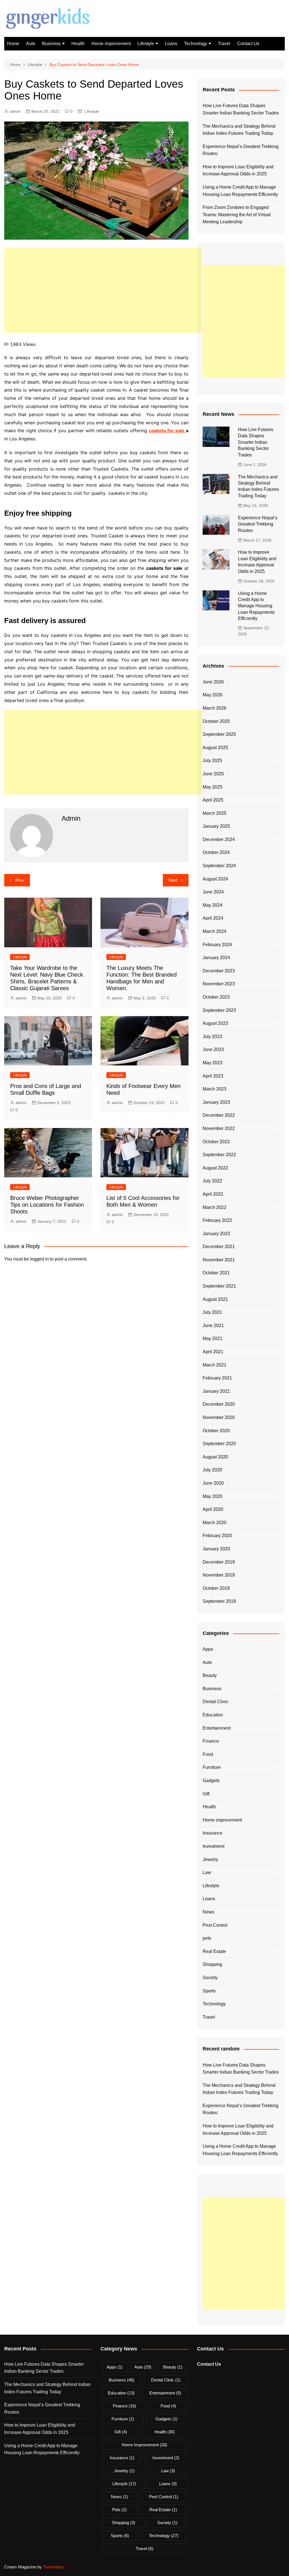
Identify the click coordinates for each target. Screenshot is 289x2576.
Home (13, 44)
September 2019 (219, 1601)
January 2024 (216, 958)
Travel (224, 44)
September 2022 (219, 1155)
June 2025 (213, 774)
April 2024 (213, 918)
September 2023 (219, 1010)
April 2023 (213, 1076)
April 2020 (213, 1509)
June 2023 (213, 1049)
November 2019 (219, 1575)
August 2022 (215, 1168)
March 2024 (214, 931)
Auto (31, 44)
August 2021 (215, 1299)
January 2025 (216, 826)
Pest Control (215, 1925)
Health (78, 44)
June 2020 (213, 1483)
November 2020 (219, 1417)
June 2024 (213, 892)
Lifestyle (146, 44)
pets (207, 1938)
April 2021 (213, 1352)
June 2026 (213, 682)
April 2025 (213, 800)
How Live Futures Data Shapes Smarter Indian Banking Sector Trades (241, 109)
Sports (209, 1991)
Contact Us (248, 44)
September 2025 (219, 734)
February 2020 (217, 1536)
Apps (208, 1649)
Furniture (212, 1767)
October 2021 (216, 1273)
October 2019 (216, 1588)
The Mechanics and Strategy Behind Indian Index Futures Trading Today (239, 130)
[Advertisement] (103, 290)
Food (208, 1754)
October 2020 (216, 1431)
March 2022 (214, 1207)
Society (210, 1978)
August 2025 (215, 748)
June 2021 (213, 1325)
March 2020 (214, 1523)
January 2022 (216, 1234)
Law (207, 1872)
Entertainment (217, 1728)
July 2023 (212, 1037)
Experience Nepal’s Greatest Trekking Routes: (241, 150)
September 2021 (219, 1286)
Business (51, 44)
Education (213, 1715)
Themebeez (54, 2567)
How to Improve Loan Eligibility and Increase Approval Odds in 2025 (238, 170)
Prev (20, 880)
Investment (214, 1846)
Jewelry (210, 1859)
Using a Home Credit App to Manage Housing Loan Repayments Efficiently (240, 191)
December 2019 (219, 1562)
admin (15, 111)
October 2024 (216, 852)
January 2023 (216, 1102)
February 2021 (217, 1378)
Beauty (210, 1675)
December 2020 (219, 1404)
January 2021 (216, 1391)
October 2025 (216, 721)
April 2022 (213, 1194)
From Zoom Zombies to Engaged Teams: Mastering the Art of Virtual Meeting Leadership (237, 215)
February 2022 (217, 1220)
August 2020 (215, 1457)
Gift (206, 1794)
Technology (196, 44)
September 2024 (219, 866)
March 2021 (214, 1365)
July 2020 (212, 1470)
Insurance (213, 1833)
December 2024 (219, 839)
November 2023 (219, 984)
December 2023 (219, 971)
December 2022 (219, 1115)
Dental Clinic (216, 1702)
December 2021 (219, 1247)
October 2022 (216, 1142)
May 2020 (213, 1496)
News (208, 1912)
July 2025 (212, 761)
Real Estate (214, 1951)
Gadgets (211, 1781)
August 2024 (215, 879)
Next (173, 880)
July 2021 (212, 1312)
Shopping (212, 1964)
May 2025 (213, 787)
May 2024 (213, 905)
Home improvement (111, 44)
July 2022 (212, 1181)
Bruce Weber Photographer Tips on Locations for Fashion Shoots (47, 1205)
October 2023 (216, 997)
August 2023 (215, 1023)
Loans (171, 44)
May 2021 (213, 1338)
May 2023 (213, 1063)
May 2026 (213, 695)
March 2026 (214, 708)
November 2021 (219, 1260)
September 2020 (219, 1444)
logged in (40, 1259)
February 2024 (217, 945)
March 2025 (214, 813)
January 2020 (216, 1549)
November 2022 (219, 1128)
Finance (211, 1741)
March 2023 (214, 1089)
